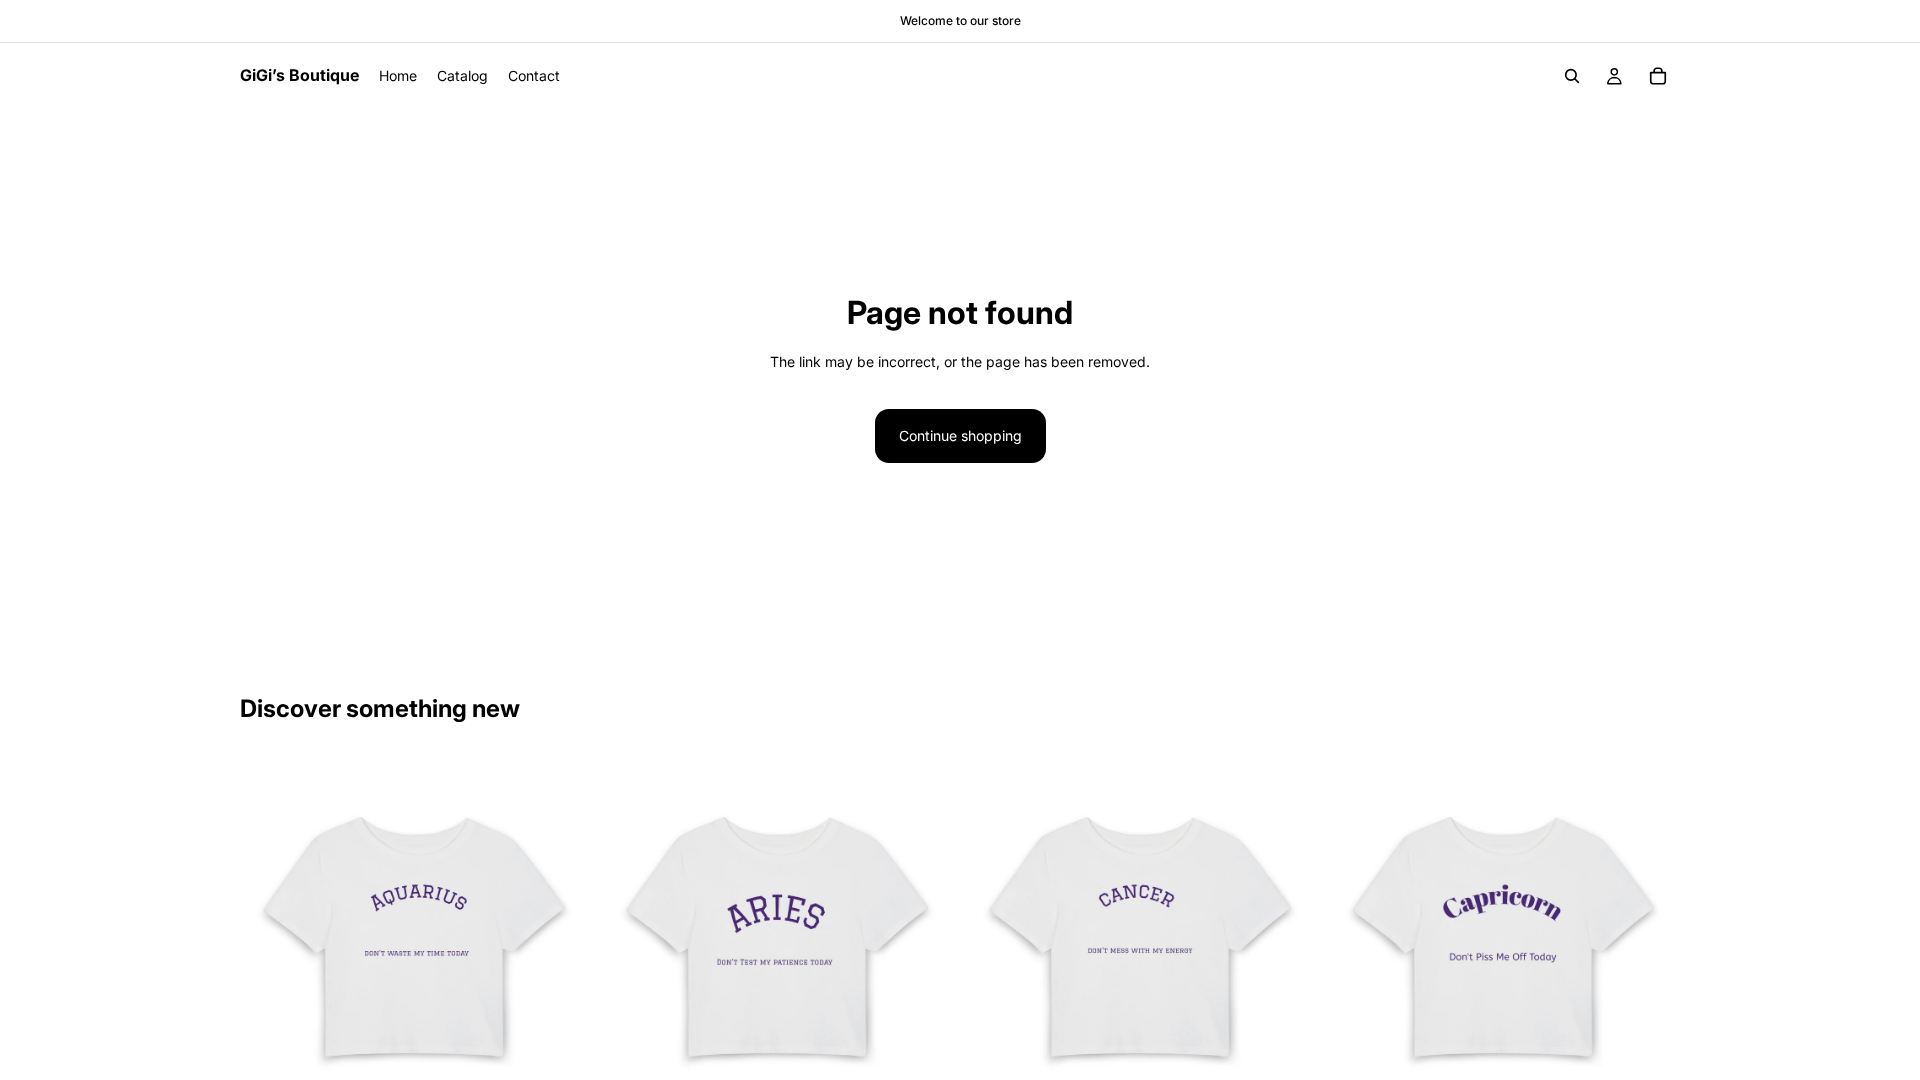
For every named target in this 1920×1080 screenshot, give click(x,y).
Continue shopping (960, 435)
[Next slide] (561, 933)
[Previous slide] (270, 933)
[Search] (1572, 76)
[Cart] (1658, 76)
